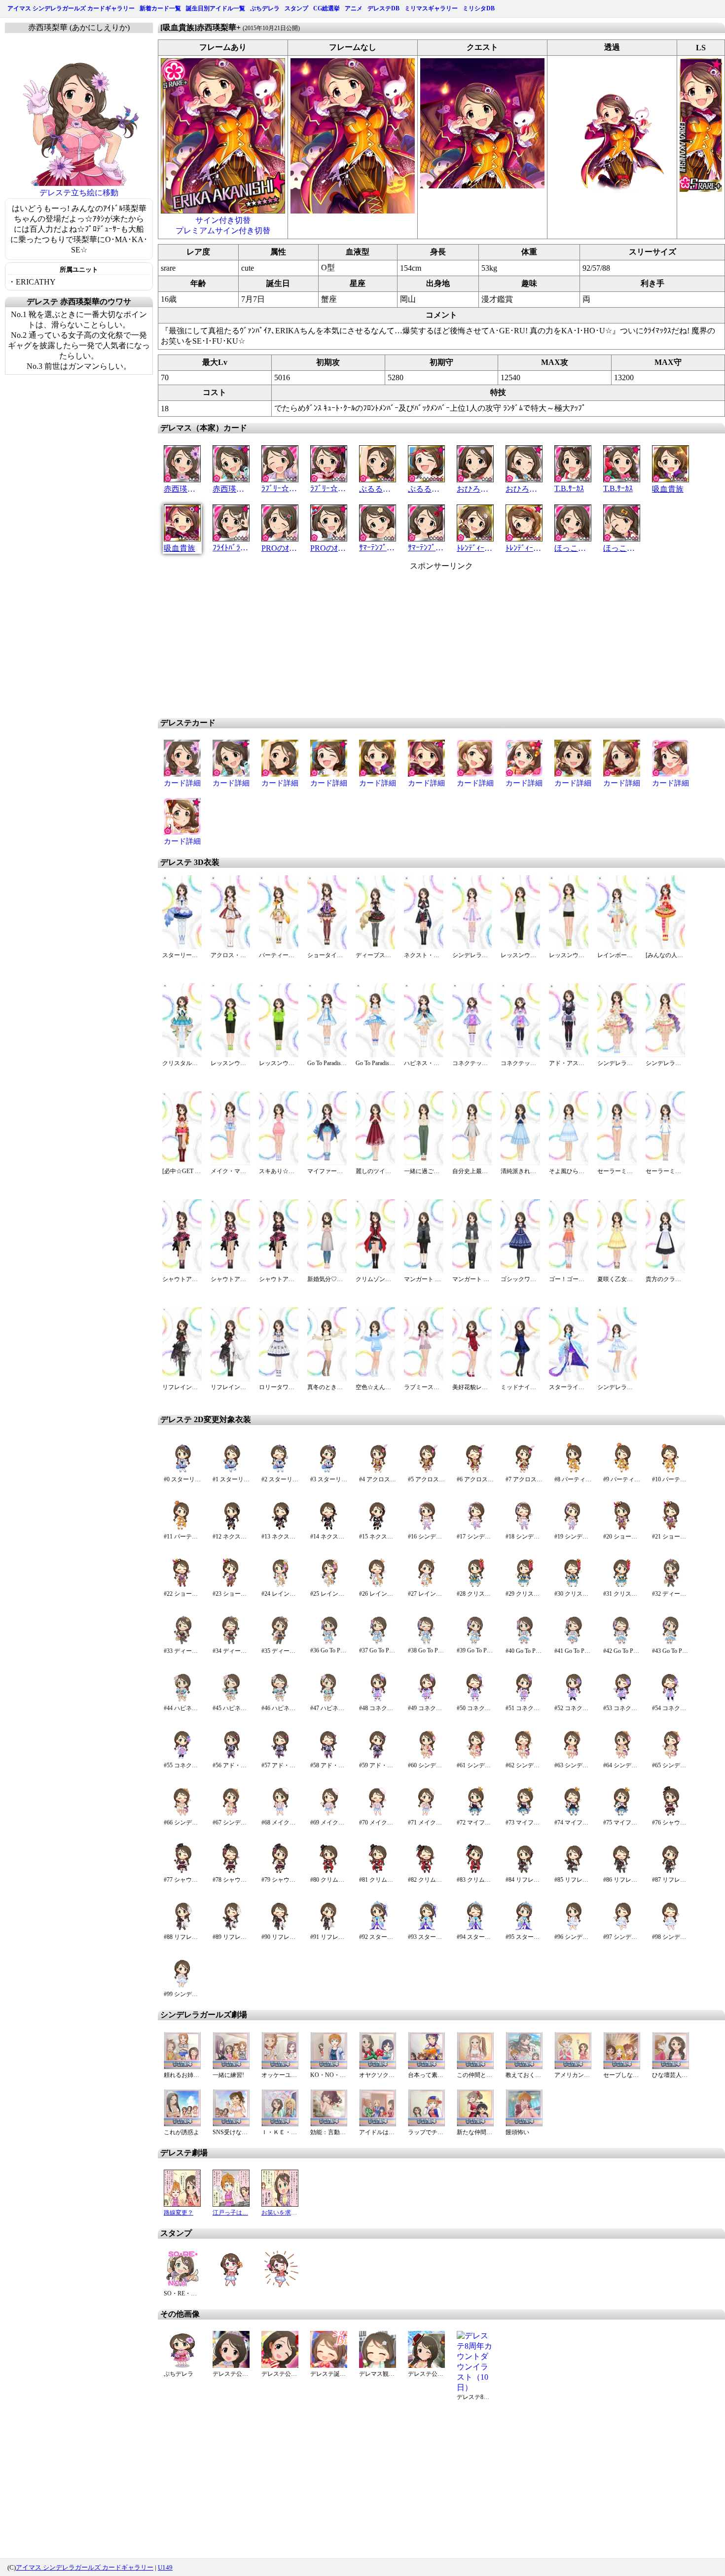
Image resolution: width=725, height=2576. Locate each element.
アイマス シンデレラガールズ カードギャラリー (71, 8)
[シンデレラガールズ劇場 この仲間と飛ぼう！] (475, 2066)
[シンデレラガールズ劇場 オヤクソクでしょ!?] (378, 2066)
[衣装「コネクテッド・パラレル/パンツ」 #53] (622, 1699)
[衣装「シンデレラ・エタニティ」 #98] (671, 1928)
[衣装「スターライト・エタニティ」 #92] (378, 1928)
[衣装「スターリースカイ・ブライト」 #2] (280, 1471)
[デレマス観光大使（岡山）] (378, 2365)
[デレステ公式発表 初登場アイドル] (231, 2365)
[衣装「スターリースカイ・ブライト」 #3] (329, 1471)
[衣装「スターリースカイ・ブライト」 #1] (231, 1471)
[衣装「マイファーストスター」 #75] (622, 1814)
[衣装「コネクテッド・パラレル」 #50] (475, 1699)
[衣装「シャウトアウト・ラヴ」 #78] (231, 1871)
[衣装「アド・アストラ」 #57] (280, 1757)
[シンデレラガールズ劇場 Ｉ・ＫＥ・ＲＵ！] (280, 2124)
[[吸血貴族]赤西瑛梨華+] (223, 211)
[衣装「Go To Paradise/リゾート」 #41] (573, 1642)
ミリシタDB (479, 8)
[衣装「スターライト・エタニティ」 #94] (475, 1928)
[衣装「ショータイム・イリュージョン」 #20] (622, 1528)
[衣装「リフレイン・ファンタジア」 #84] (524, 1871)
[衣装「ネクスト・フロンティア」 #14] (329, 1528)
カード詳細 (182, 783)
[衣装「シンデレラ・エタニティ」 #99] (182, 1986)
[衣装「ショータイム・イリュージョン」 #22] (182, 1585)
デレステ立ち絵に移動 (79, 193)
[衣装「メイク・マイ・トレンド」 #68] (280, 1814)
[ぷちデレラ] (182, 2365)
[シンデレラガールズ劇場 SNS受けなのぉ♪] (231, 2124)
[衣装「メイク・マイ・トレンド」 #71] (426, 1814)
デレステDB (383, 8)
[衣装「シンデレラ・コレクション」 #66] (182, 1814)
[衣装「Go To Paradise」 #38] (426, 1642)
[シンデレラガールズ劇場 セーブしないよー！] (622, 2066)
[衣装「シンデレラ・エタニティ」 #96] (573, 1928)
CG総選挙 (326, 8)
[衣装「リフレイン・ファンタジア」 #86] (622, 1871)
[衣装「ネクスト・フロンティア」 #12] (231, 1528)
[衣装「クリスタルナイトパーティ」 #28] (475, 1585)
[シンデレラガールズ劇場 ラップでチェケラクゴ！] (426, 2124)
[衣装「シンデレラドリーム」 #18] (524, 1528)
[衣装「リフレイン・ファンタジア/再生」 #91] (329, 1928)
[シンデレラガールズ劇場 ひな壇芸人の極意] (671, 2066)
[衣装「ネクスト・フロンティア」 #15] (378, 1528)
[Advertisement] (358, 641)
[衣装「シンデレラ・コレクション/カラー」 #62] (524, 1757)
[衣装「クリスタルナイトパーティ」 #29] (524, 1585)
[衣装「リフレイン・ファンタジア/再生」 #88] (182, 1928)
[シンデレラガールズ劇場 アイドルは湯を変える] (378, 2124)
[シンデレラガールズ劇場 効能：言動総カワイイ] (329, 2124)
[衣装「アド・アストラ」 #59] (378, 1757)
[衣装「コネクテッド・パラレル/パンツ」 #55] (182, 1757)
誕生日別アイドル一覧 (216, 8)
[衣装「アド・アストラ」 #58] (329, 1757)
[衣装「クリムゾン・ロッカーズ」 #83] (475, 1871)
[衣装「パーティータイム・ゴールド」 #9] (622, 1471)
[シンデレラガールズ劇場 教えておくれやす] (524, 2066)
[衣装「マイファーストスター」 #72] (475, 1814)
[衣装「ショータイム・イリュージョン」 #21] (671, 1528)
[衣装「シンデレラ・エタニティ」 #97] (622, 1928)
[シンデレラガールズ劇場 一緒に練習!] (231, 2066)
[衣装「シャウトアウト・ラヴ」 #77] (182, 1871)
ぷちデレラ (265, 8)
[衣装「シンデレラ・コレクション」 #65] (671, 1757)
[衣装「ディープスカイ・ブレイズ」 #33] (182, 1642)
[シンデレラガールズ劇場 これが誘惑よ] (182, 2124)
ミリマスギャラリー (431, 8)
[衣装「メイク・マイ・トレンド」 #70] (378, 1814)
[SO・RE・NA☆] (182, 2285)
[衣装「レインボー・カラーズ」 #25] (329, 1585)
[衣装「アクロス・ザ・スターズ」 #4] (378, 1471)
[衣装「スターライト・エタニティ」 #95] (524, 1928)
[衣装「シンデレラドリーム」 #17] (475, 1528)
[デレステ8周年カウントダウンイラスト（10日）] (475, 2387)
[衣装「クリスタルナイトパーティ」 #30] (573, 1585)
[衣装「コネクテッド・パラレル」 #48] (378, 1699)
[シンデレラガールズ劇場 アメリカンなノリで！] (573, 2066)
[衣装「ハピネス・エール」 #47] (329, 1699)
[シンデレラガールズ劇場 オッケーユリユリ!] (280, 2066)
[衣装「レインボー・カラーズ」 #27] (426, 1585)
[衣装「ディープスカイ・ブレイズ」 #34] (231, 1642)
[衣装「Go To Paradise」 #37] (378, 1642)
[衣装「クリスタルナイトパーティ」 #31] (622, 1585)
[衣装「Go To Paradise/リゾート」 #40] (524, 1642)
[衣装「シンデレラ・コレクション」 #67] (231, 1814)
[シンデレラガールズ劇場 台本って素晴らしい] (426, 2066)
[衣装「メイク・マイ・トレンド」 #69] (329, 1814)
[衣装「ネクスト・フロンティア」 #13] (280, 1528)
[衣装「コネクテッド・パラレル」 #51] (524, 1699)
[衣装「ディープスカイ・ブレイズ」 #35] (280, 1642)
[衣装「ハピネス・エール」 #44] (182, 1699)
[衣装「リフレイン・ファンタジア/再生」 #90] (280, 1928)
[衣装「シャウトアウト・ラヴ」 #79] (280, 1871)
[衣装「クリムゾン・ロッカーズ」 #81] (378, 1871)
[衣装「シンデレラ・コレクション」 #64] (622, 1757)
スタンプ (296, 8)
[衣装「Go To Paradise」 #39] (475, 1642)
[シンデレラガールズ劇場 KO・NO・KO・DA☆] (329, 2066)
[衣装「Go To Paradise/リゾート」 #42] (622, 1642)
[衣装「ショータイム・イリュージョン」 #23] (231, 1585)
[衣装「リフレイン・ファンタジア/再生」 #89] (231, 1928)
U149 (165, 2567)
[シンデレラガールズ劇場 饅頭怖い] (524, 2124)
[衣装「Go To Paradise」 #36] (329, 1642)
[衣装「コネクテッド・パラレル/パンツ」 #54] (671, 1699)
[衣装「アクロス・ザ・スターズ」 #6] (475, 1471)
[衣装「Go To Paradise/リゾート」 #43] (671, 1642)
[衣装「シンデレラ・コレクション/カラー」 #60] (426, 1757)
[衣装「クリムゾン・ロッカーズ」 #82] (426, 1871)
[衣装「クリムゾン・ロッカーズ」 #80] (329, 1871)
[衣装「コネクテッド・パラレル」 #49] (426, 1699)
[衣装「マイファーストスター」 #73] (524, 1814)
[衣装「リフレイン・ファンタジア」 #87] (671, 1871)
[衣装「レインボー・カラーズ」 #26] (378, 1585)
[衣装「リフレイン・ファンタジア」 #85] (573, 1871)
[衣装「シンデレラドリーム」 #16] (426, 1528)
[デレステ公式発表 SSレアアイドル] (280, 2365)
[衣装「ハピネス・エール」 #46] (280, 1699)
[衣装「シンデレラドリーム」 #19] (573, 1528)
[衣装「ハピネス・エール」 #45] (231, 1699)
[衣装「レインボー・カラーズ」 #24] (280, 1585)
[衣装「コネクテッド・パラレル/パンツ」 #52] (573, 1699)
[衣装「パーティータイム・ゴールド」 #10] (671, 1471)
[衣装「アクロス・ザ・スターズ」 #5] (426, 1471)
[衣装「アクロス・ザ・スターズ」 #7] (524, 1471)
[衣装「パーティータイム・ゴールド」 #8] (573, 1471)
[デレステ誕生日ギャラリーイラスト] (329, 2365)
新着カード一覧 (160, 8)
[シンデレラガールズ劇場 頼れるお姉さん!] (182, 2066)
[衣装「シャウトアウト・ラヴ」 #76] (671, 1814)
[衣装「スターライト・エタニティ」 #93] (426, 1928)
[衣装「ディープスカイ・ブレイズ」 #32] (671, 1585)
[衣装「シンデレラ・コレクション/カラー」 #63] (573, 1757)
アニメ (354, 8)
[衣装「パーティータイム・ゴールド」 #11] (182, 1528)
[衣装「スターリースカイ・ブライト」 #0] (182, 1471)
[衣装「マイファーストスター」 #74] (573, 1814)
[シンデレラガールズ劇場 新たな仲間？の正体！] (475, 2124)
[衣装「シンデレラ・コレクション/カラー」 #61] (475, 1757)
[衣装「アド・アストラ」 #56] (231, 1757)
